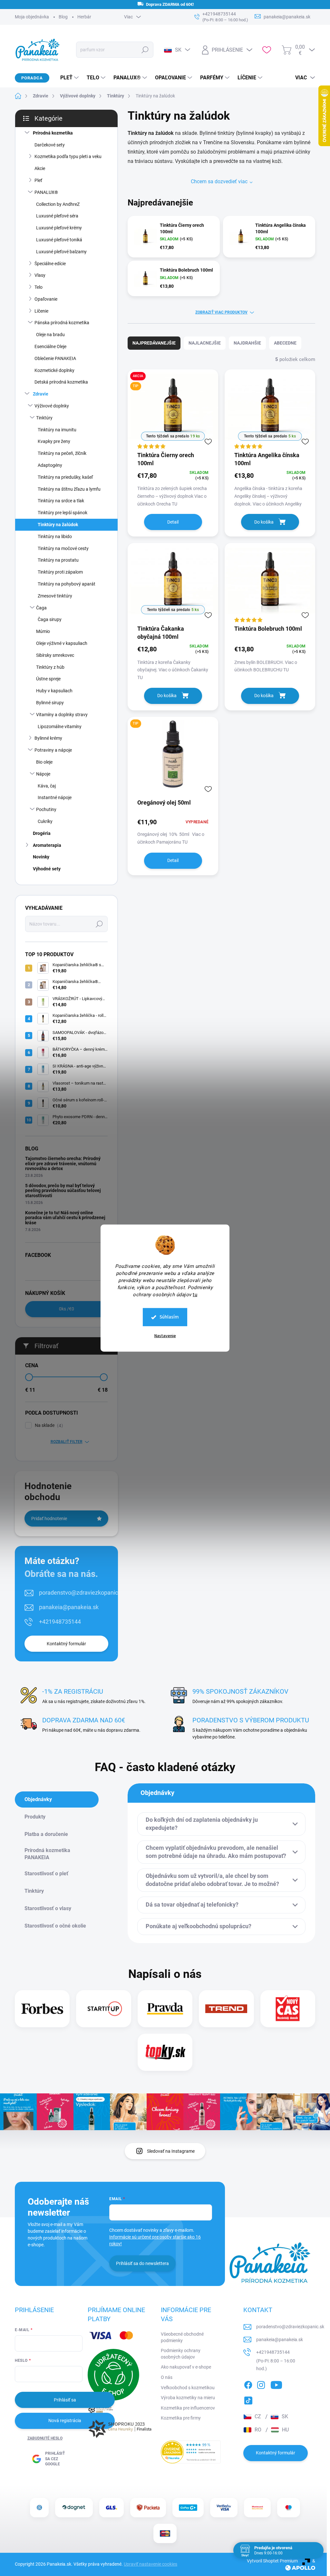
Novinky (41, 857)
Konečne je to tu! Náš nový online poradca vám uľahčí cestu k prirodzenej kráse (65, 1218)
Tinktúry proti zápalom (60, 572)
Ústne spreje (48, 679)
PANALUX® (46, 192)
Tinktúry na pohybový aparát (67, 584)
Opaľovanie (46, 299)
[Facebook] (248, 2384)
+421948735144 (60, 1622)
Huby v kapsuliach (54, 691)
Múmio (43, 631)
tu (195, 1295)
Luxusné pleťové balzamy (61, 252)
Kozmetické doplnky (54, 370)
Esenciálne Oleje (50, 346)
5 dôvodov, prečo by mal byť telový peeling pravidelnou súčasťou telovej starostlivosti (63, 1191)
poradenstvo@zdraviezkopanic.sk (82, 1593)
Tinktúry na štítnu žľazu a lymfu (69, 489)
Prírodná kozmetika (53, 133)
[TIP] (173, 757)
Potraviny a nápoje (53, 750)
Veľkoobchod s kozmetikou (188, 2388)
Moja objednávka (32, 17)
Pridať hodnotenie (49, 1519)
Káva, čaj (47, 786)
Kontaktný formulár (66, 1644)
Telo (39, 287)
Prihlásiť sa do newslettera (142, 2263)
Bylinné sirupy (50, 703)
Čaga (41, 608)
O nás (167, 2377)
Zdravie (41, 394)
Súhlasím (169, 1317)
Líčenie (41, 311)
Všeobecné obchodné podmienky (182, 2337)
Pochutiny (46, 809)
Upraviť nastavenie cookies (150, 2564)
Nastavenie (165, 1336)
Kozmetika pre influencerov (188, 2408)
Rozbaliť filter (67, 1442)
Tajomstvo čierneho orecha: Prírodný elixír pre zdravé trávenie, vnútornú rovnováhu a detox (63, 1163)
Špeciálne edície (50, 264)
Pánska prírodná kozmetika (62, 323)
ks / (67, 1309)
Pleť (38, 180)
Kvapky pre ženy (54, 441)
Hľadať (145, 50)
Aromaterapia (47, 845)
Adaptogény (50, 465)
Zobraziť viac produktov (221, 312)
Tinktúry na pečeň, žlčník (62, 453)
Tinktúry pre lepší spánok (63, 513)
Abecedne (285, 343)
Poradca (32, 78)
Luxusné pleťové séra (57, 216)
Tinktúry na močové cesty (63, 548)
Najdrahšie (247, 343)
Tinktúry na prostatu (58, 560)
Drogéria (42, 833)
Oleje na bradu (50, 335)
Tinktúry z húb (50, 667)
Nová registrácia (65, 2421)
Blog (63, 17)
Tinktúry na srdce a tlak (61, 501)
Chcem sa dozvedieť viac (219, 181)
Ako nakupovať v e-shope (186, 2367)
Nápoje (43, 774)
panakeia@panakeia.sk (69, 1607)
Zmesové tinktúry (55, 596)
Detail (173, 522)
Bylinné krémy (48, 738)
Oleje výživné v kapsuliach (62, 643)
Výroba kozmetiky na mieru (188, 2398)
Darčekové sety (50, 145)
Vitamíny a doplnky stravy (62, 715)
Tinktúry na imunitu (57, 430)
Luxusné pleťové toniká (59, 240)
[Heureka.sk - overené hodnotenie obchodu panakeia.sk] (191, 2452)
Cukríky (45, 821)
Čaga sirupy (50, 619)
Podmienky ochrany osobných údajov (181, 2354)
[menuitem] (67, 78)
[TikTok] (248, 2399)
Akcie (40, 168)
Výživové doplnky (52, 406)
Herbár (84, 17)
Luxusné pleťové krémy (59, 228)
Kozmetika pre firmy (181, 2418)
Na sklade (48, 1425)
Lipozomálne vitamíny (60, 727)
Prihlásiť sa (65, 2400)
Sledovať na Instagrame (171, 2151)
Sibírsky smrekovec (55, 655)
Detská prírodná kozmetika (61, 382)
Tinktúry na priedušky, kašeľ (65, 477)
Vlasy (40, 275)
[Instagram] (261, 2384)
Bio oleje (44, 762)
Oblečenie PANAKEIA (55, 358)
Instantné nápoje (55, 797)
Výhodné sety (47, 869)
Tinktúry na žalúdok (58, 525)
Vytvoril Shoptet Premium (272, 2561)
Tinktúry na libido (55, 536)
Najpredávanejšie (154, 343)
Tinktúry (44, 418)
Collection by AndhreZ (58, 204)
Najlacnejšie (205, 343)
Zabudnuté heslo (45, 2438)
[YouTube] (276, 2384)
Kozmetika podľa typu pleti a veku (68, 156)
